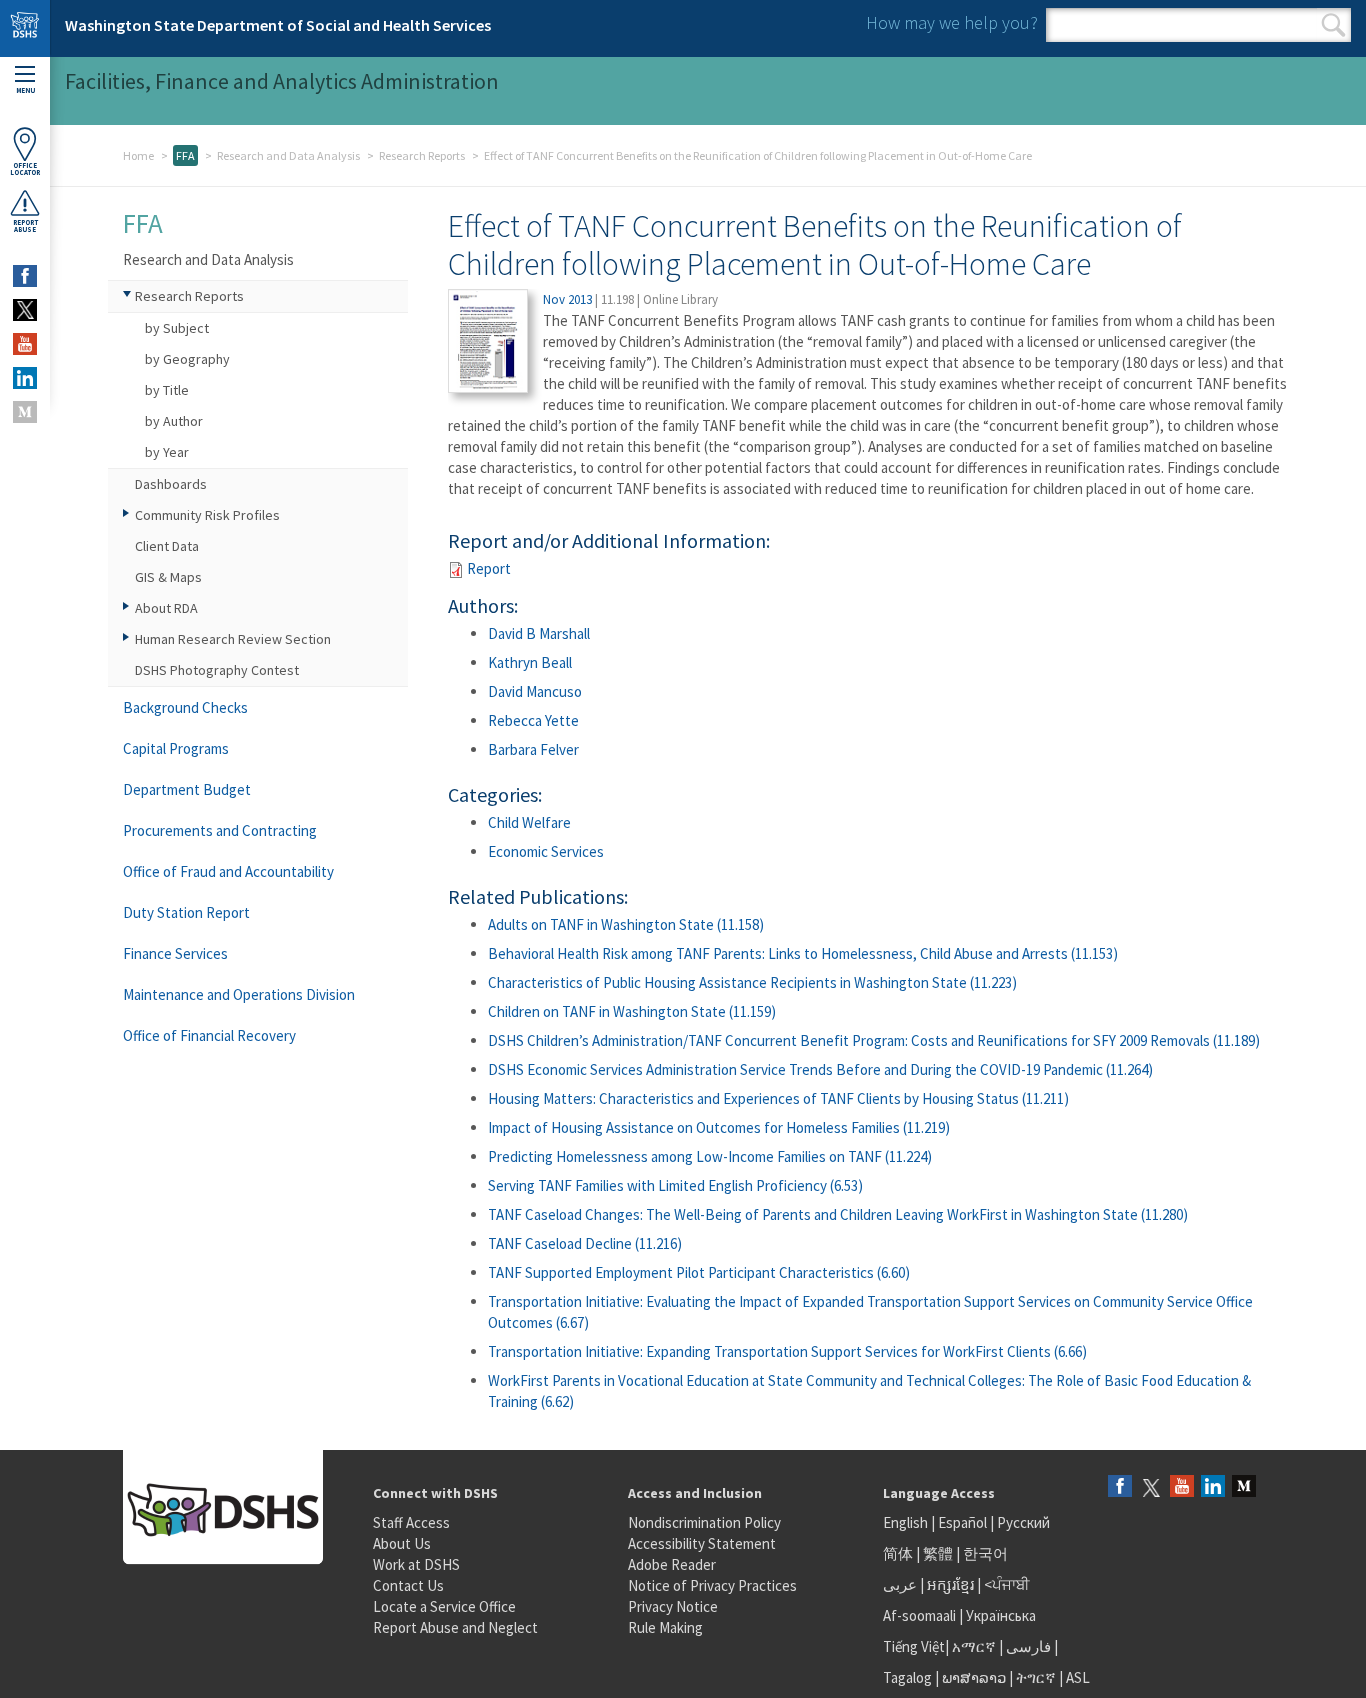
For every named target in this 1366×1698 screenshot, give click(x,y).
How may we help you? (952, 22)
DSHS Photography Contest (217, 670)
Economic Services (546, 851)
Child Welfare (529, 822)
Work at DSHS (416, 1564)
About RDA (166, 608)
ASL (1078, 1677)
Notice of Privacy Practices (712, 1585)
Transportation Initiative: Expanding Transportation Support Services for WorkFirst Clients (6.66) (787, 1351)
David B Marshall (539, 633)
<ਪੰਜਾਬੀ (1007, 1584)
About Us (402, 1543)
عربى (900, 1584)
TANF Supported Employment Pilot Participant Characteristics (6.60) (699, 1272)
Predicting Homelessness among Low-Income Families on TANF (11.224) (710, 1156)
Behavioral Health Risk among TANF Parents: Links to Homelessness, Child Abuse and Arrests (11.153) (803, 953)
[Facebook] (1120, 1487)
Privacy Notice (673, 1606)
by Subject (177, 328)
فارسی (1027, 1646)
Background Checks (185, 707)
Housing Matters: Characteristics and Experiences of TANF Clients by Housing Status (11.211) (778, 1098)
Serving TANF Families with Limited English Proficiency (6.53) (675, 1185)
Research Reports (422, 155)
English (907, 1522)
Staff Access (411, 1522)
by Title (167, 390)
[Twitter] (1151, 1487)
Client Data (167, 546)
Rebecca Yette (533, 720)
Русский (1023, 1522)
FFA (185, 155)
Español (962, 1522)
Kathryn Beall (530, 662)
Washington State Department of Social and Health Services (278, 25)
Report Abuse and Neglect (455, 1627)
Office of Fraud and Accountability (228, 871)
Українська (1001, 1615)
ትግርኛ (1036, 1677)
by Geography (187, 359)
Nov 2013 (567, 299)
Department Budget (187, 789)
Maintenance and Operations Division (239, 994)
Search (1333, 25)
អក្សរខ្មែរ (950, 1584)
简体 (898, 1553)
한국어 (985, 1553)
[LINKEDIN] (25, 378)
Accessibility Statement (702, 1543)
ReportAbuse (25, 226)
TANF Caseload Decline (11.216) (585, 1243)
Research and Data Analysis (288, 155)
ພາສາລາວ (974, 1677)
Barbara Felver (533, 749)
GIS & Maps (168, 577)
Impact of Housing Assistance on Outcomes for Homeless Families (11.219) (719, 1127)
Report (489, 568)
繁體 (939, 1553)
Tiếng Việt (914, 1646)
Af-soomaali (919, 1615)
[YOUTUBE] (25, 344)
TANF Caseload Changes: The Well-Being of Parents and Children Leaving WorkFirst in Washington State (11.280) (838, 1214)
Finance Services (175, 953)
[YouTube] (1182, 1487)
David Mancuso (535, 691)
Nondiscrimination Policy (704, 1522)
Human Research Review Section (233, 639)
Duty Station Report (186, 912)
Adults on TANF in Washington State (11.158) (626, 924)
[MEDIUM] (25, 412)
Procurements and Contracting (220, 830)
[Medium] (1244, 1487)
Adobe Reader (672, 1564)
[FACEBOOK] (25, 276)
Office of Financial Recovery (209, 1035)
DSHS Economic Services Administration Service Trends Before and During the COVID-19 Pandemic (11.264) (820, 1069)
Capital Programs (176, 748)
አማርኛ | (977, 1646)
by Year (167, 452)
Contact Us (408, 1585)
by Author (174, 421)
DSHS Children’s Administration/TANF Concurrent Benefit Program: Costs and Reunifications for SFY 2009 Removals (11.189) (874, 1040)
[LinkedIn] (1213, 1487)
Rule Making (665, 1627)
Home (138, 155)
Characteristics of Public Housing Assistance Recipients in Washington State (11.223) (752, 982)
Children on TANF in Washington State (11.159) (632, 1011)
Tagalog (907, 1677)
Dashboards (171, 484)
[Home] (25, 28)
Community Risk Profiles (207, 515)
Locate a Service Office (444, 1606)
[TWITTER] (25, 310)
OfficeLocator (25, 169)
